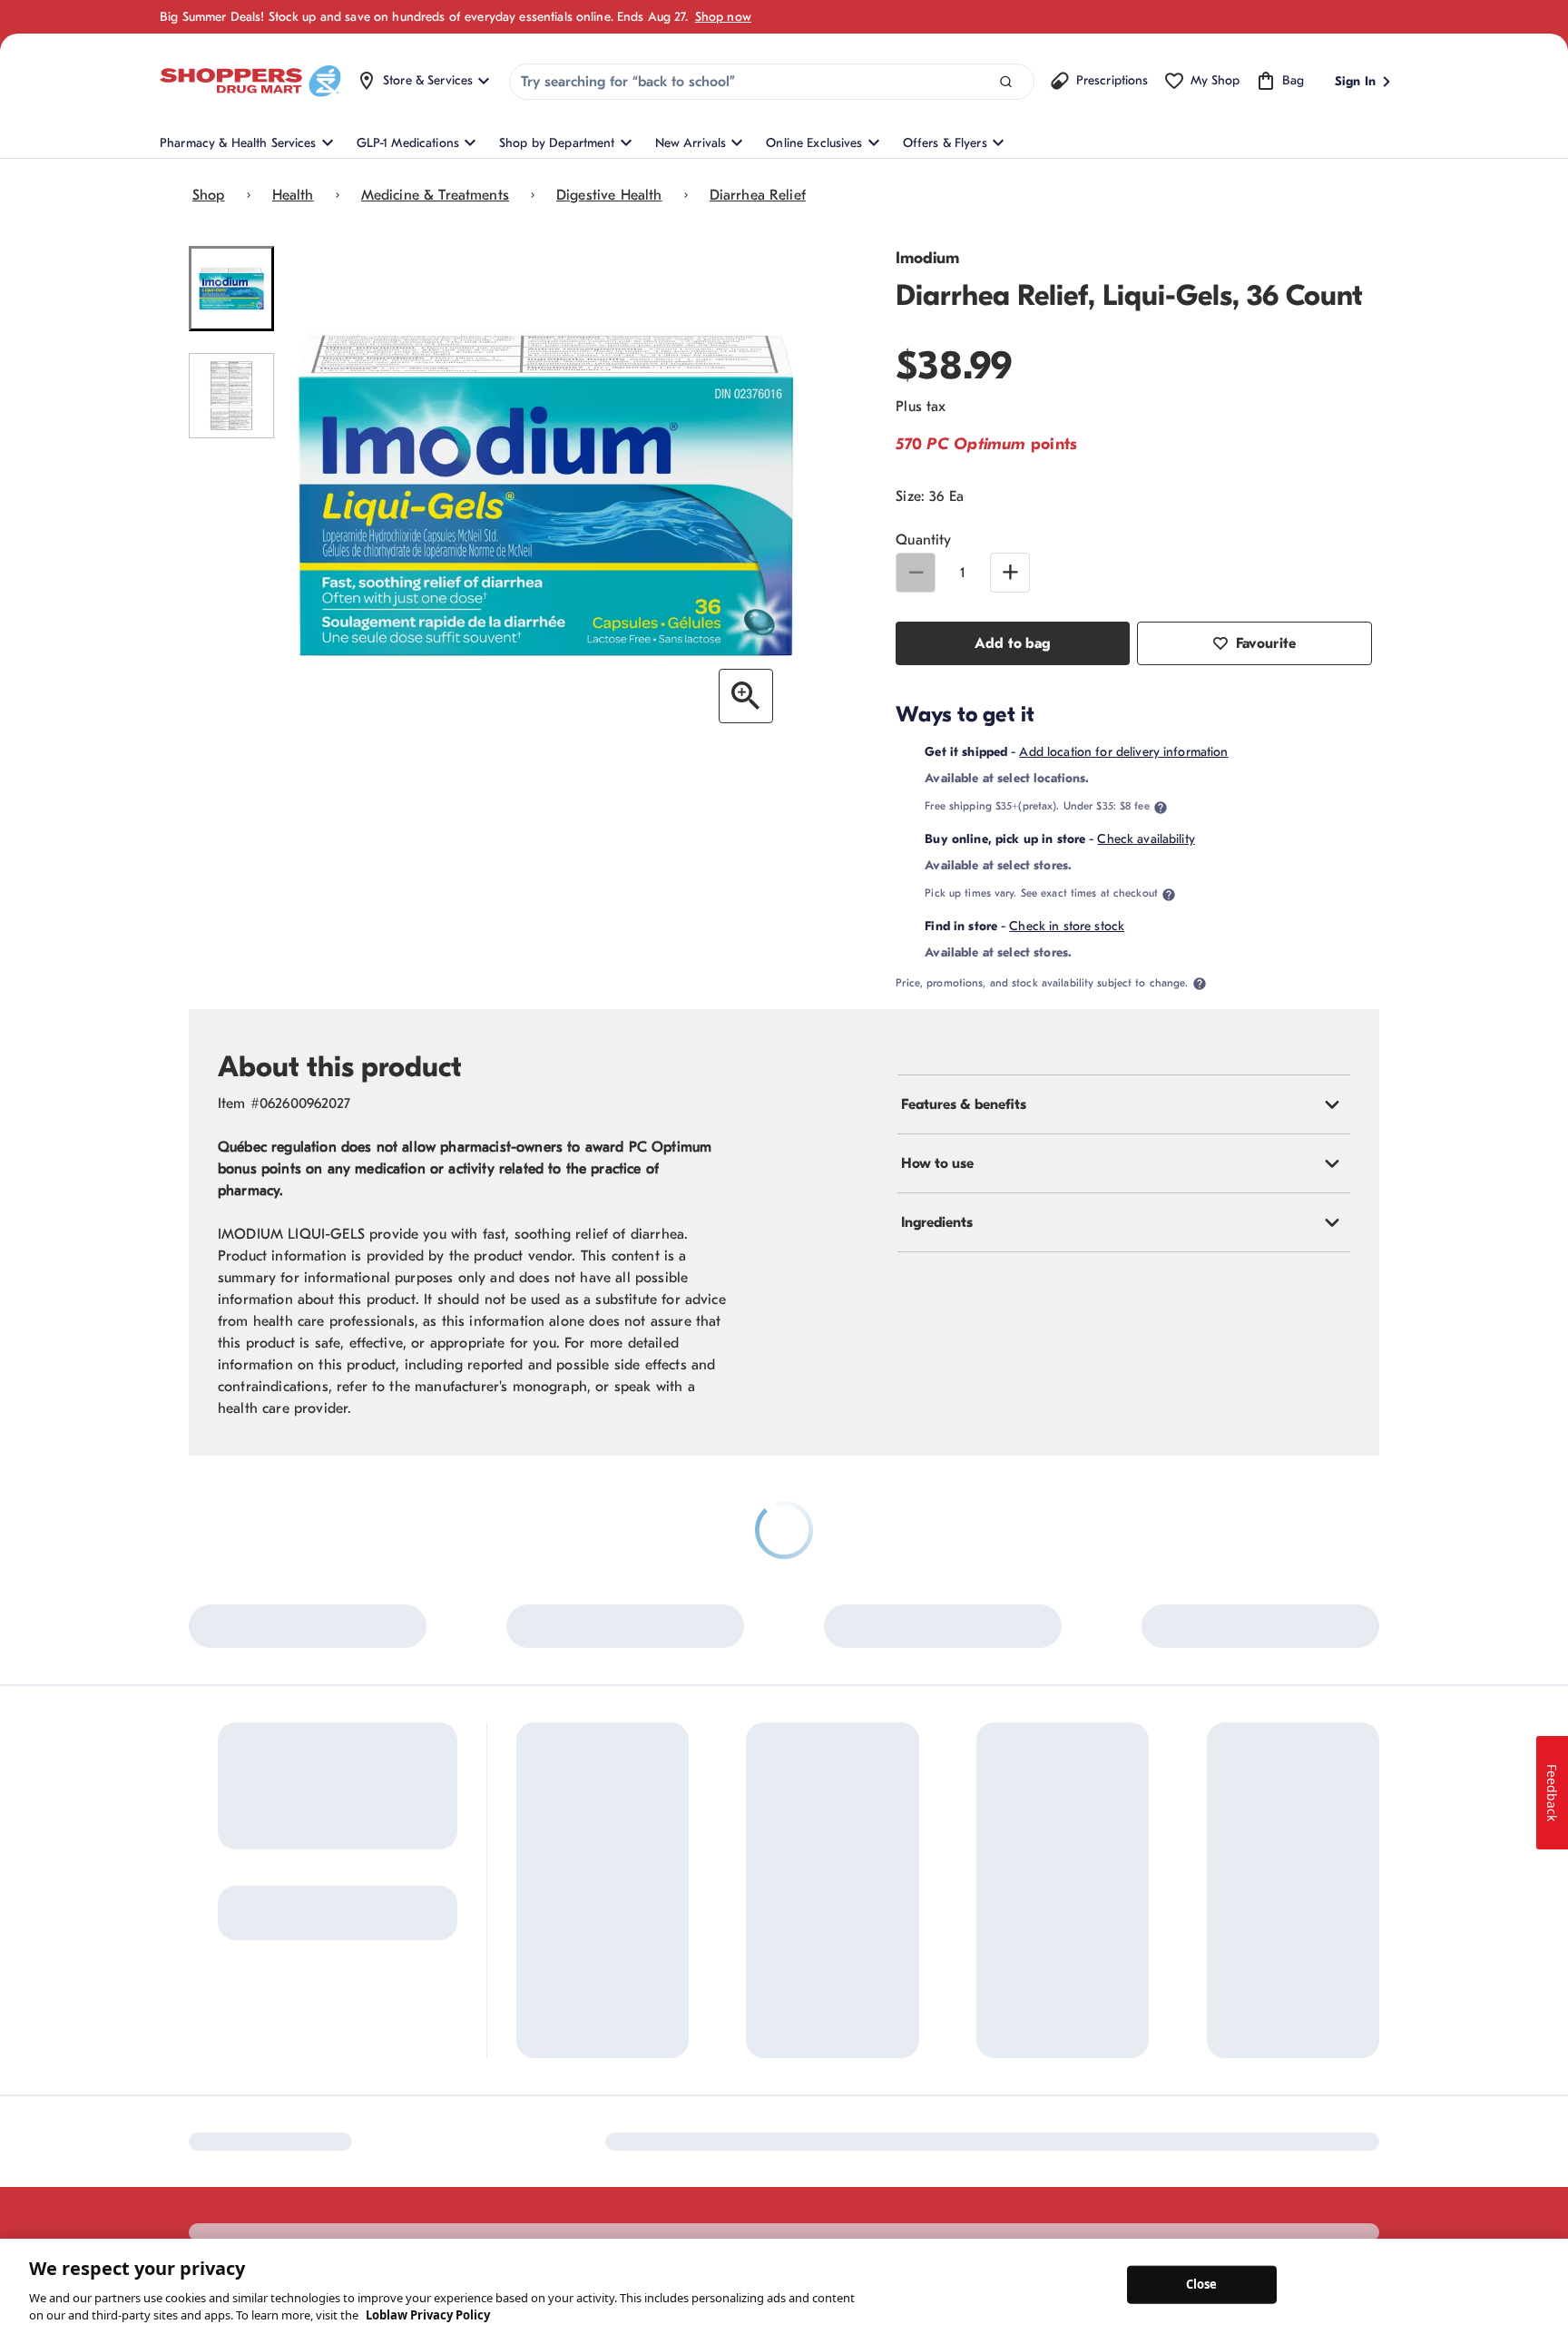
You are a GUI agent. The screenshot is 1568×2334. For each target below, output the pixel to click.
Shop (209, 195)
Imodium (927, 258)
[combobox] (772, 82)
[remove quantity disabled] (916, 573)
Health (293, 195)
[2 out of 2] (231, 396)
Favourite (1266, 643)
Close (1202, 2284)
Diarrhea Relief (758, 195)
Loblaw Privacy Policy (428, 2315)
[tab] (1124, 1104)
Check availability (1146, 839)
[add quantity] (1010, 573)
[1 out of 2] (231, 289)
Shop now (723, 17)
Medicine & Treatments (435, 195)
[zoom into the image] (746, 696)
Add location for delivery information (1123, 752)
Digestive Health (609, 195)
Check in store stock (1067, 926)
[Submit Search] (1006, 82)
